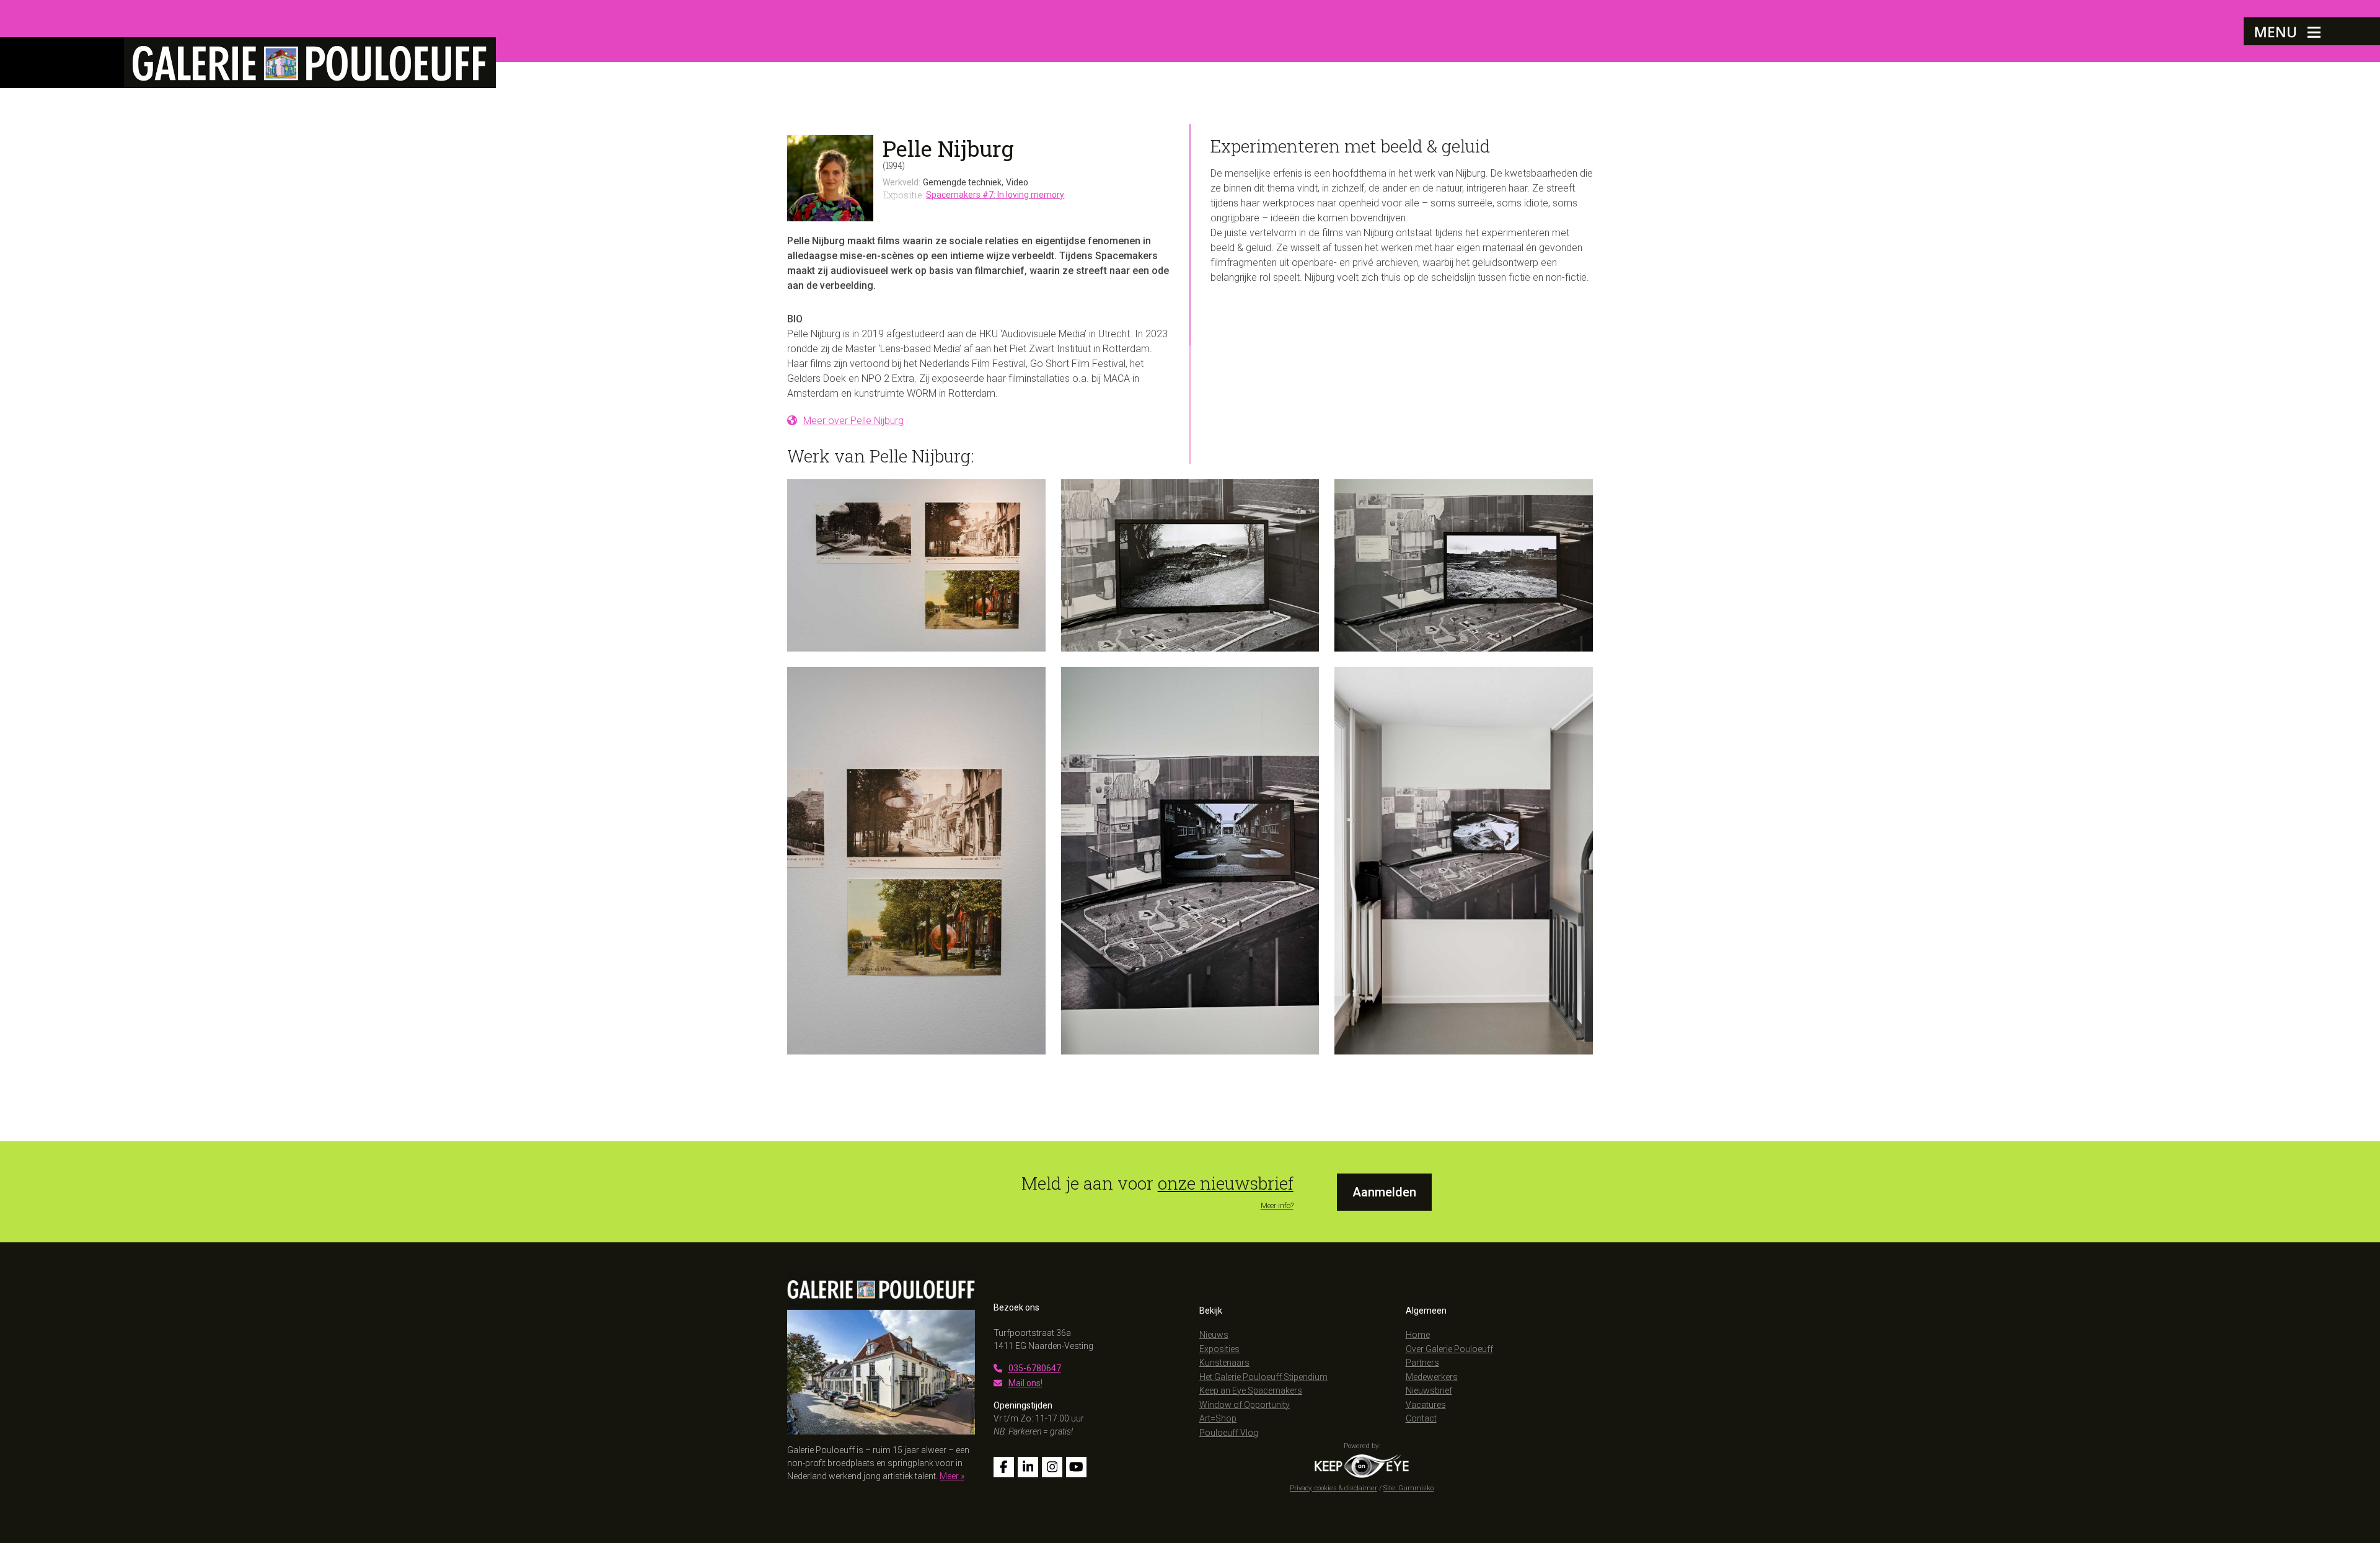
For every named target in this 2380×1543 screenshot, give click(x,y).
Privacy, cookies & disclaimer (1333, 1488)
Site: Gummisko (1408, 1488)
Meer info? (1277, 1206)
